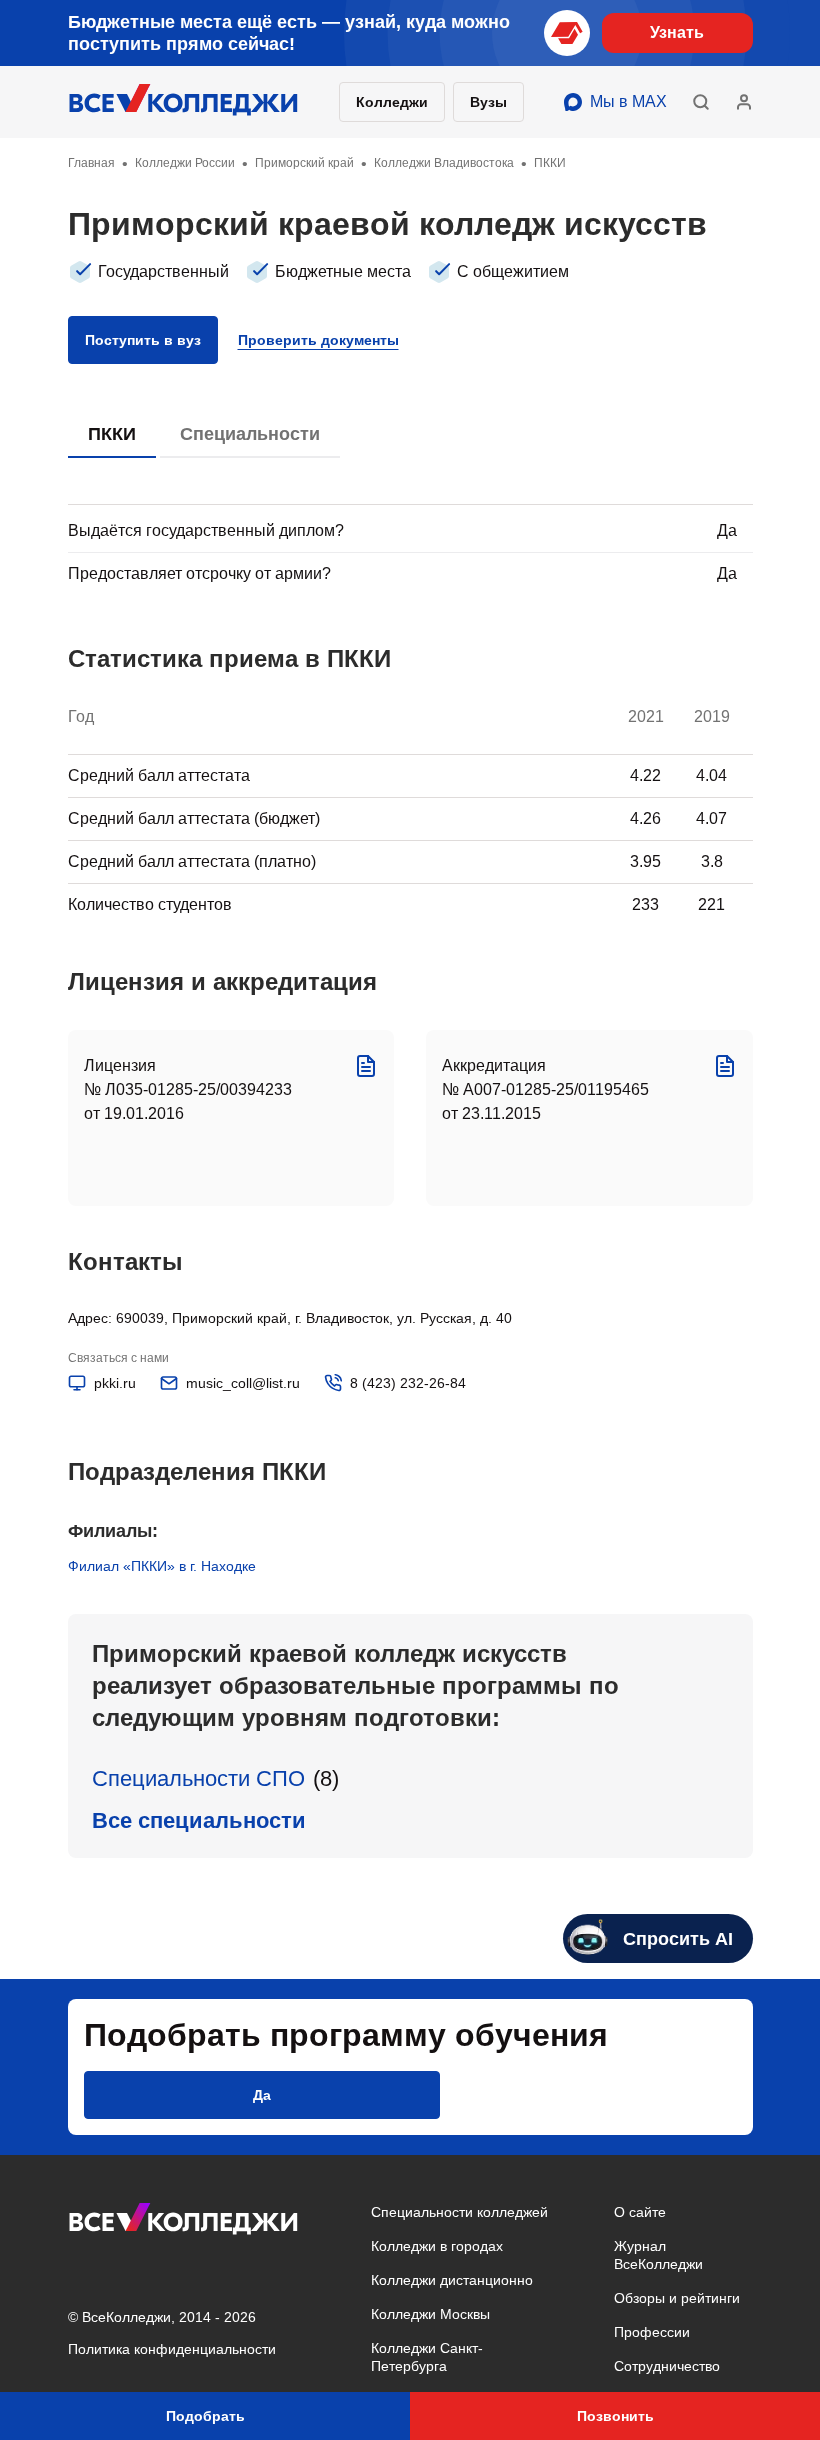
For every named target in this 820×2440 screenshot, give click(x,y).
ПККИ (112, 434)
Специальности (250, 434)
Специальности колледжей (459, 2212)
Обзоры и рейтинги (677, 2298)
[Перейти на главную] (184, 102)
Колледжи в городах (437, 2246)
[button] (701, 102)
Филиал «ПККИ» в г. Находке (162, 1566)
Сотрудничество (667, 2366)
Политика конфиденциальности (172, 2349)
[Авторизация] (744, 102)
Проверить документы (318, 340)
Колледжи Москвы (430, 2314)
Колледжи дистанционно (452, 2280)
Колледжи (392, 102)
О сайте (640, 2212)
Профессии (652, 2332)
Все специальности (199, 1820)
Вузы (488, 102)
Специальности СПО (198, 1778)
